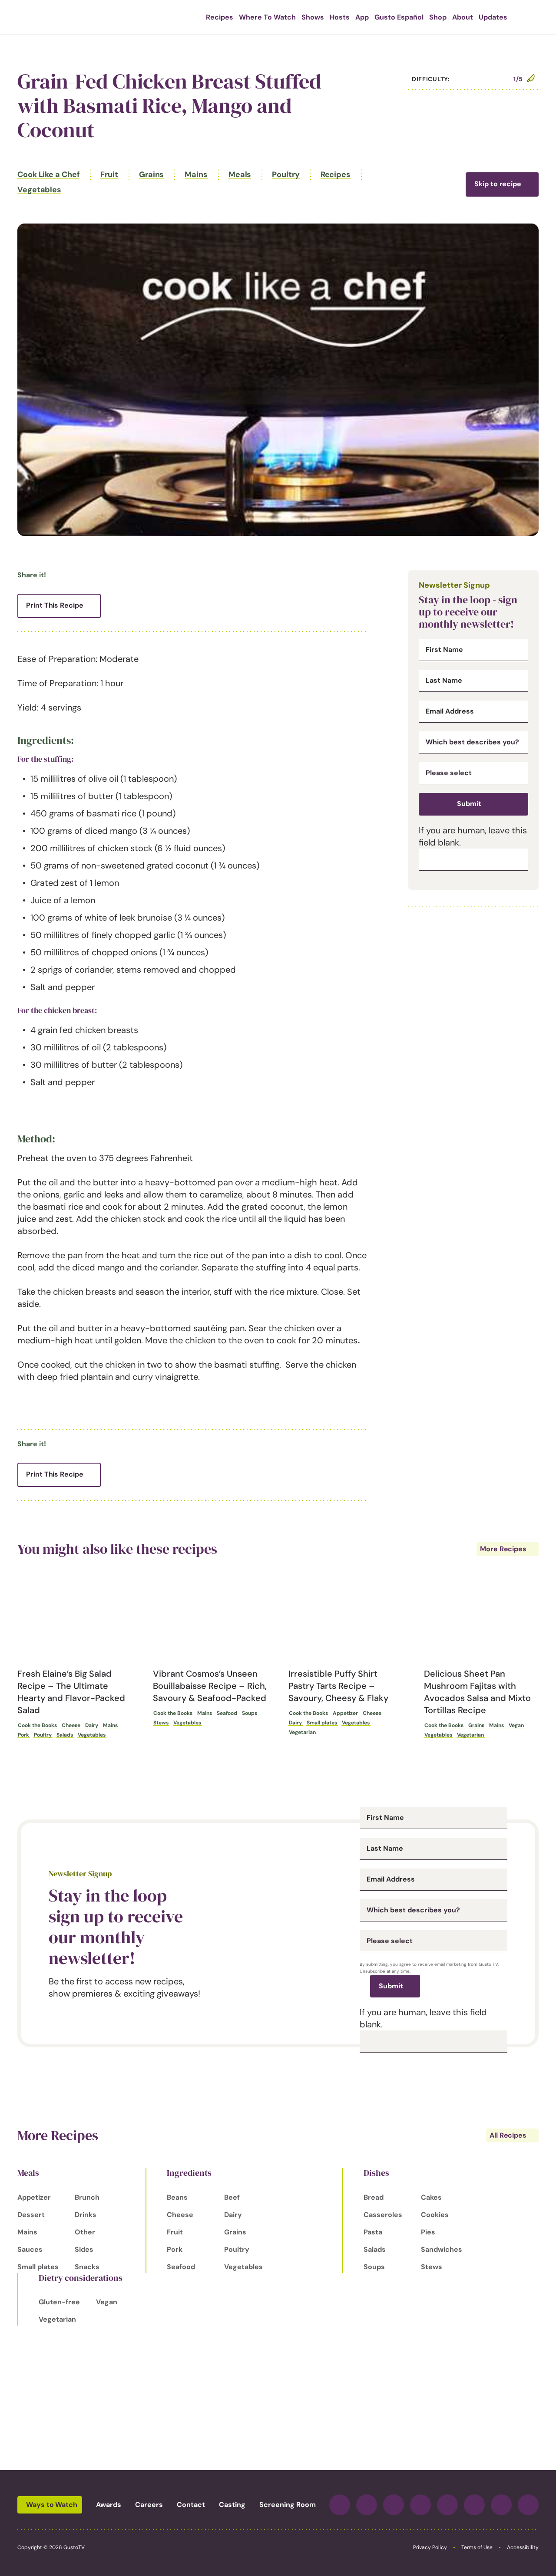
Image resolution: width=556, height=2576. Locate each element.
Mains (196, 174)
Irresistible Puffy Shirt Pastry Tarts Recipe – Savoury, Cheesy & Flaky (338, 1686)
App (362, 17)
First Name (444, 650)
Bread (374, 2197)
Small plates (322, 1723)
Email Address (450, 711)
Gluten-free (59, 2302)
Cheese (71, 1725)
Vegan (516, 1725)
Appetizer (345, 1713)
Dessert (31, 2215)
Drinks (86, 2215)
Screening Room (288, 2505)
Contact (191, 2505)
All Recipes (508, 2135)
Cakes (431, 2197)
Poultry (286, 174)
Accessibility (523, 2547)
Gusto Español (399, 17)
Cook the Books (37, 1725)
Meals (240, 174)
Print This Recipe (55, 605)
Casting (232, 2505)
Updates (493, 17)
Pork (23, 1735)
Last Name (444, 681)
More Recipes (503, 1549)
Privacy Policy (430, 2547)
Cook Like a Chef (48, 174)
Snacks (87, 2267)
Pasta (373, 2232)
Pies (428, 2232)
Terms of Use (477, 2547)
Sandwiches (442, 2249)
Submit (469, 804)
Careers (149, 2505)
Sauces (30, 2249)
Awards (109, 2505)
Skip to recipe (498, 184)
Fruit (109, 174)
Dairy (92, 1725)
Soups (250, 1713)
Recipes (220, 17)
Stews (161, 1723)
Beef (232, 2197)
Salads (65, 1735)
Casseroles (383, 2215)
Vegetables (39, 190)
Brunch (87, 2197)
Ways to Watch (52, 2505)
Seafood (227, 1713)
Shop (438, 17)
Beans (177, 2197)
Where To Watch (267, 17)
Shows (313, 17)
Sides (84, 2249)
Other (85, 2232)
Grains (151, 174)
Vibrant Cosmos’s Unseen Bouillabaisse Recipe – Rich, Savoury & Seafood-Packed (210, 1686)
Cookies (435, 2215)
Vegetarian (302, 1732)
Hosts (340, 17)
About (463, 17)
